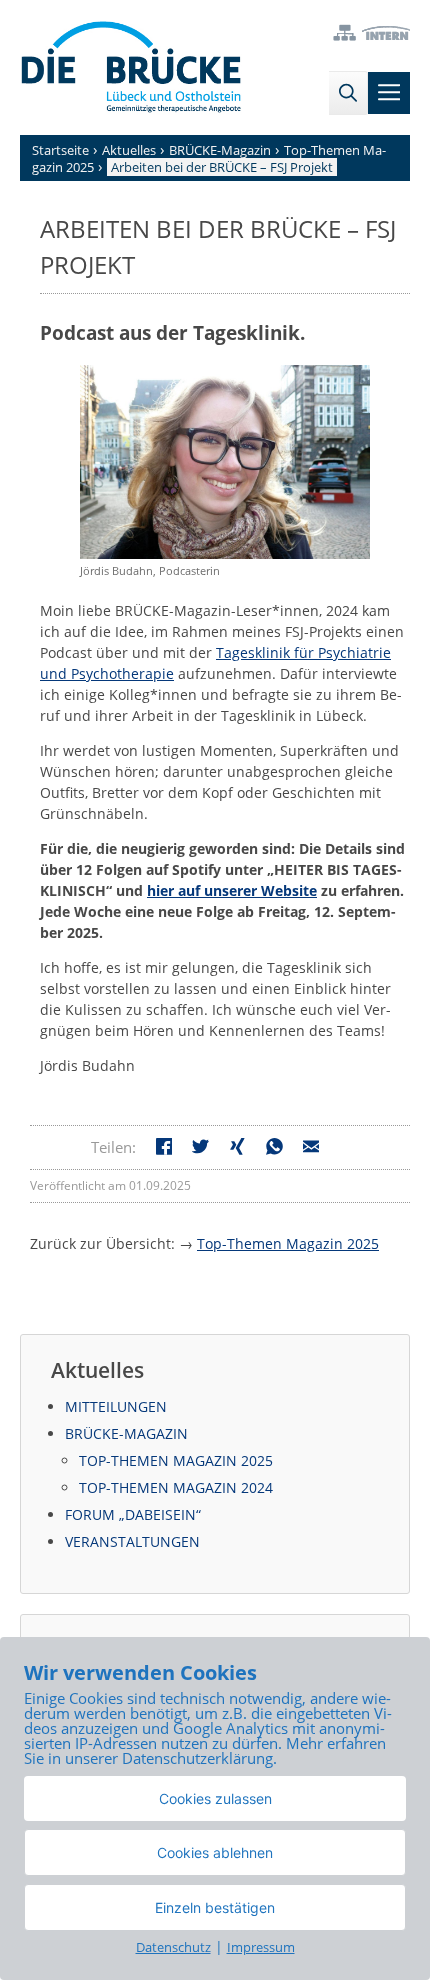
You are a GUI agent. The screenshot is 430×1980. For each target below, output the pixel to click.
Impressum (261, 1947)
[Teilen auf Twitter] (200, 1149)
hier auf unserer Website (232, 890)
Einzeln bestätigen (215, 1907)
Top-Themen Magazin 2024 (176, 1487)
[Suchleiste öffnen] (348, 93)
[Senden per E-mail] (311, 1149)
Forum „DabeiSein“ (133, 1514)
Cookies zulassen (215, 1798)
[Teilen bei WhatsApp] (274, 1149)
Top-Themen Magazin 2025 (288, 1243)
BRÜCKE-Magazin (126, 1433)
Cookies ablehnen (215, 1852)
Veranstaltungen (132, 1541)
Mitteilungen (116, 1406)
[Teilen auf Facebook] (164, 1149)
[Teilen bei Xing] (237, 1149)
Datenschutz (173, 1947)
